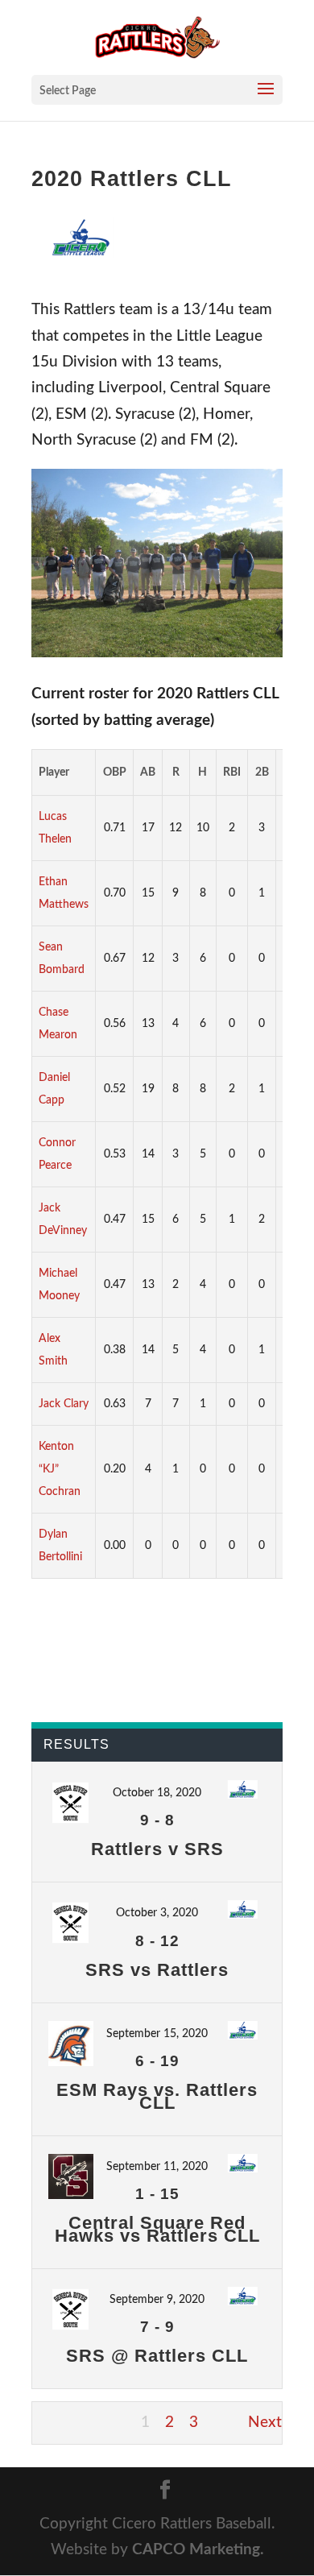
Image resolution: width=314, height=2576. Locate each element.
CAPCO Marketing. (198, 2550)
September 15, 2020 (157, 2034)
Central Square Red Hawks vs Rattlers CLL (157, 2229)
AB (148, 772)
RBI (232, 772)
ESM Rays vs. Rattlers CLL (157, 2096)
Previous (62, 2423)
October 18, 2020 (157, 1793)
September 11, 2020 (157, 2167)
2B (262, 772)
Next (265, 2423)
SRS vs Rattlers (157, 1970)
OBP (115, 772)
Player (54, 772)
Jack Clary (64, 1404)
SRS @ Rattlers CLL (157, 2356)
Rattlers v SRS (157, 1849)
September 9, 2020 (157, 2300)
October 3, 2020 (157, 1913)
